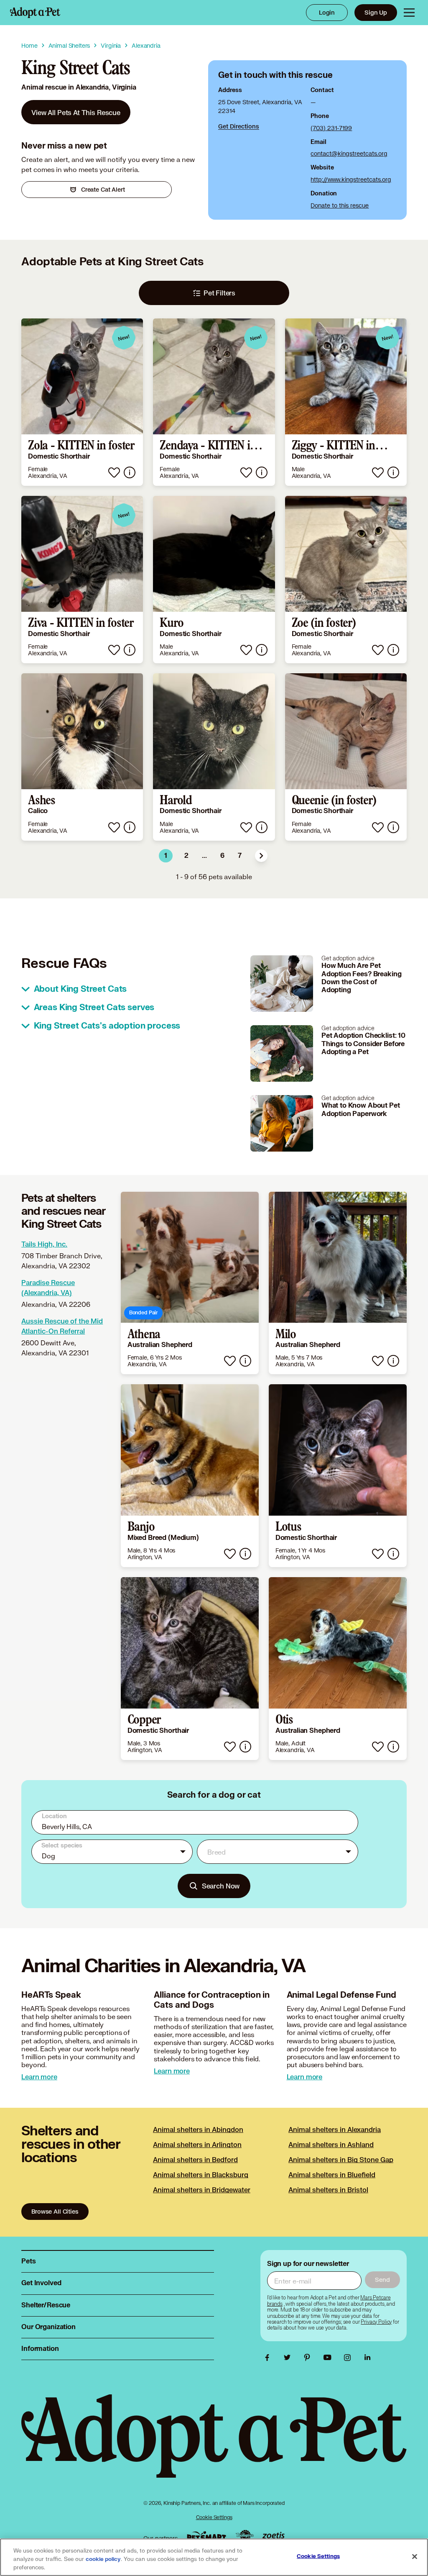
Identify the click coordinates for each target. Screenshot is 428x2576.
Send (382, 2280)
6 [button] (222, 856)
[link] (76, 112)
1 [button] (166, 856)
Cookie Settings (214, 2517)
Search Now (221, 1886)
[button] (261, 856)
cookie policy (103, 2559)
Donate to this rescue (340, 205)
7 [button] (240, 856)
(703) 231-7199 (331, 128)
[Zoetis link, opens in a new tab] (273, 2536)
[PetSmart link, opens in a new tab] (206, 2536)
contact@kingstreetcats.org (349, 153)
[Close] (415, 2557)
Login (327, 12)
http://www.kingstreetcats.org (351, 179)
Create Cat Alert (103, 189)
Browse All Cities (55, 2211)
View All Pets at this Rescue (76, 112)
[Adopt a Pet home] (35, 13)
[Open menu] (409, 13)
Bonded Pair (143, 1312)
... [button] (204, 856)
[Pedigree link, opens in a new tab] (245, 2536)
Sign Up (376, 12)
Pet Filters (219, 293)
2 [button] (186, 856)
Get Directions (239, 126)
